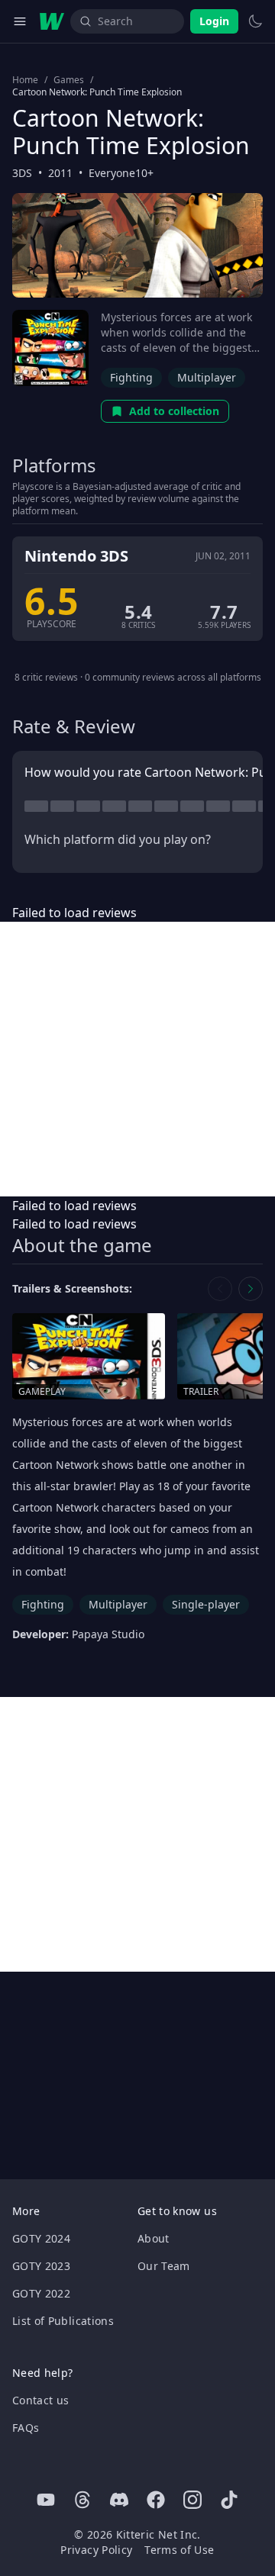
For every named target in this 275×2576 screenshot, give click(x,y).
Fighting (131, 377)
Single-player (206, 1604)
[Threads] (82, 2500)
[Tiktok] (229, 2500)
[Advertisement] (137, 1059)
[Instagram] (192, 2500)
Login (214, 21)
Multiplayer (207, 377)
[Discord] (119, 2500)
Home (25, 80)
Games (69, 80)
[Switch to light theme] (255, 21)
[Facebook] (156, 2500)
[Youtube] (46, 2500)
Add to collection (174, 411)
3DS (22, 173)
